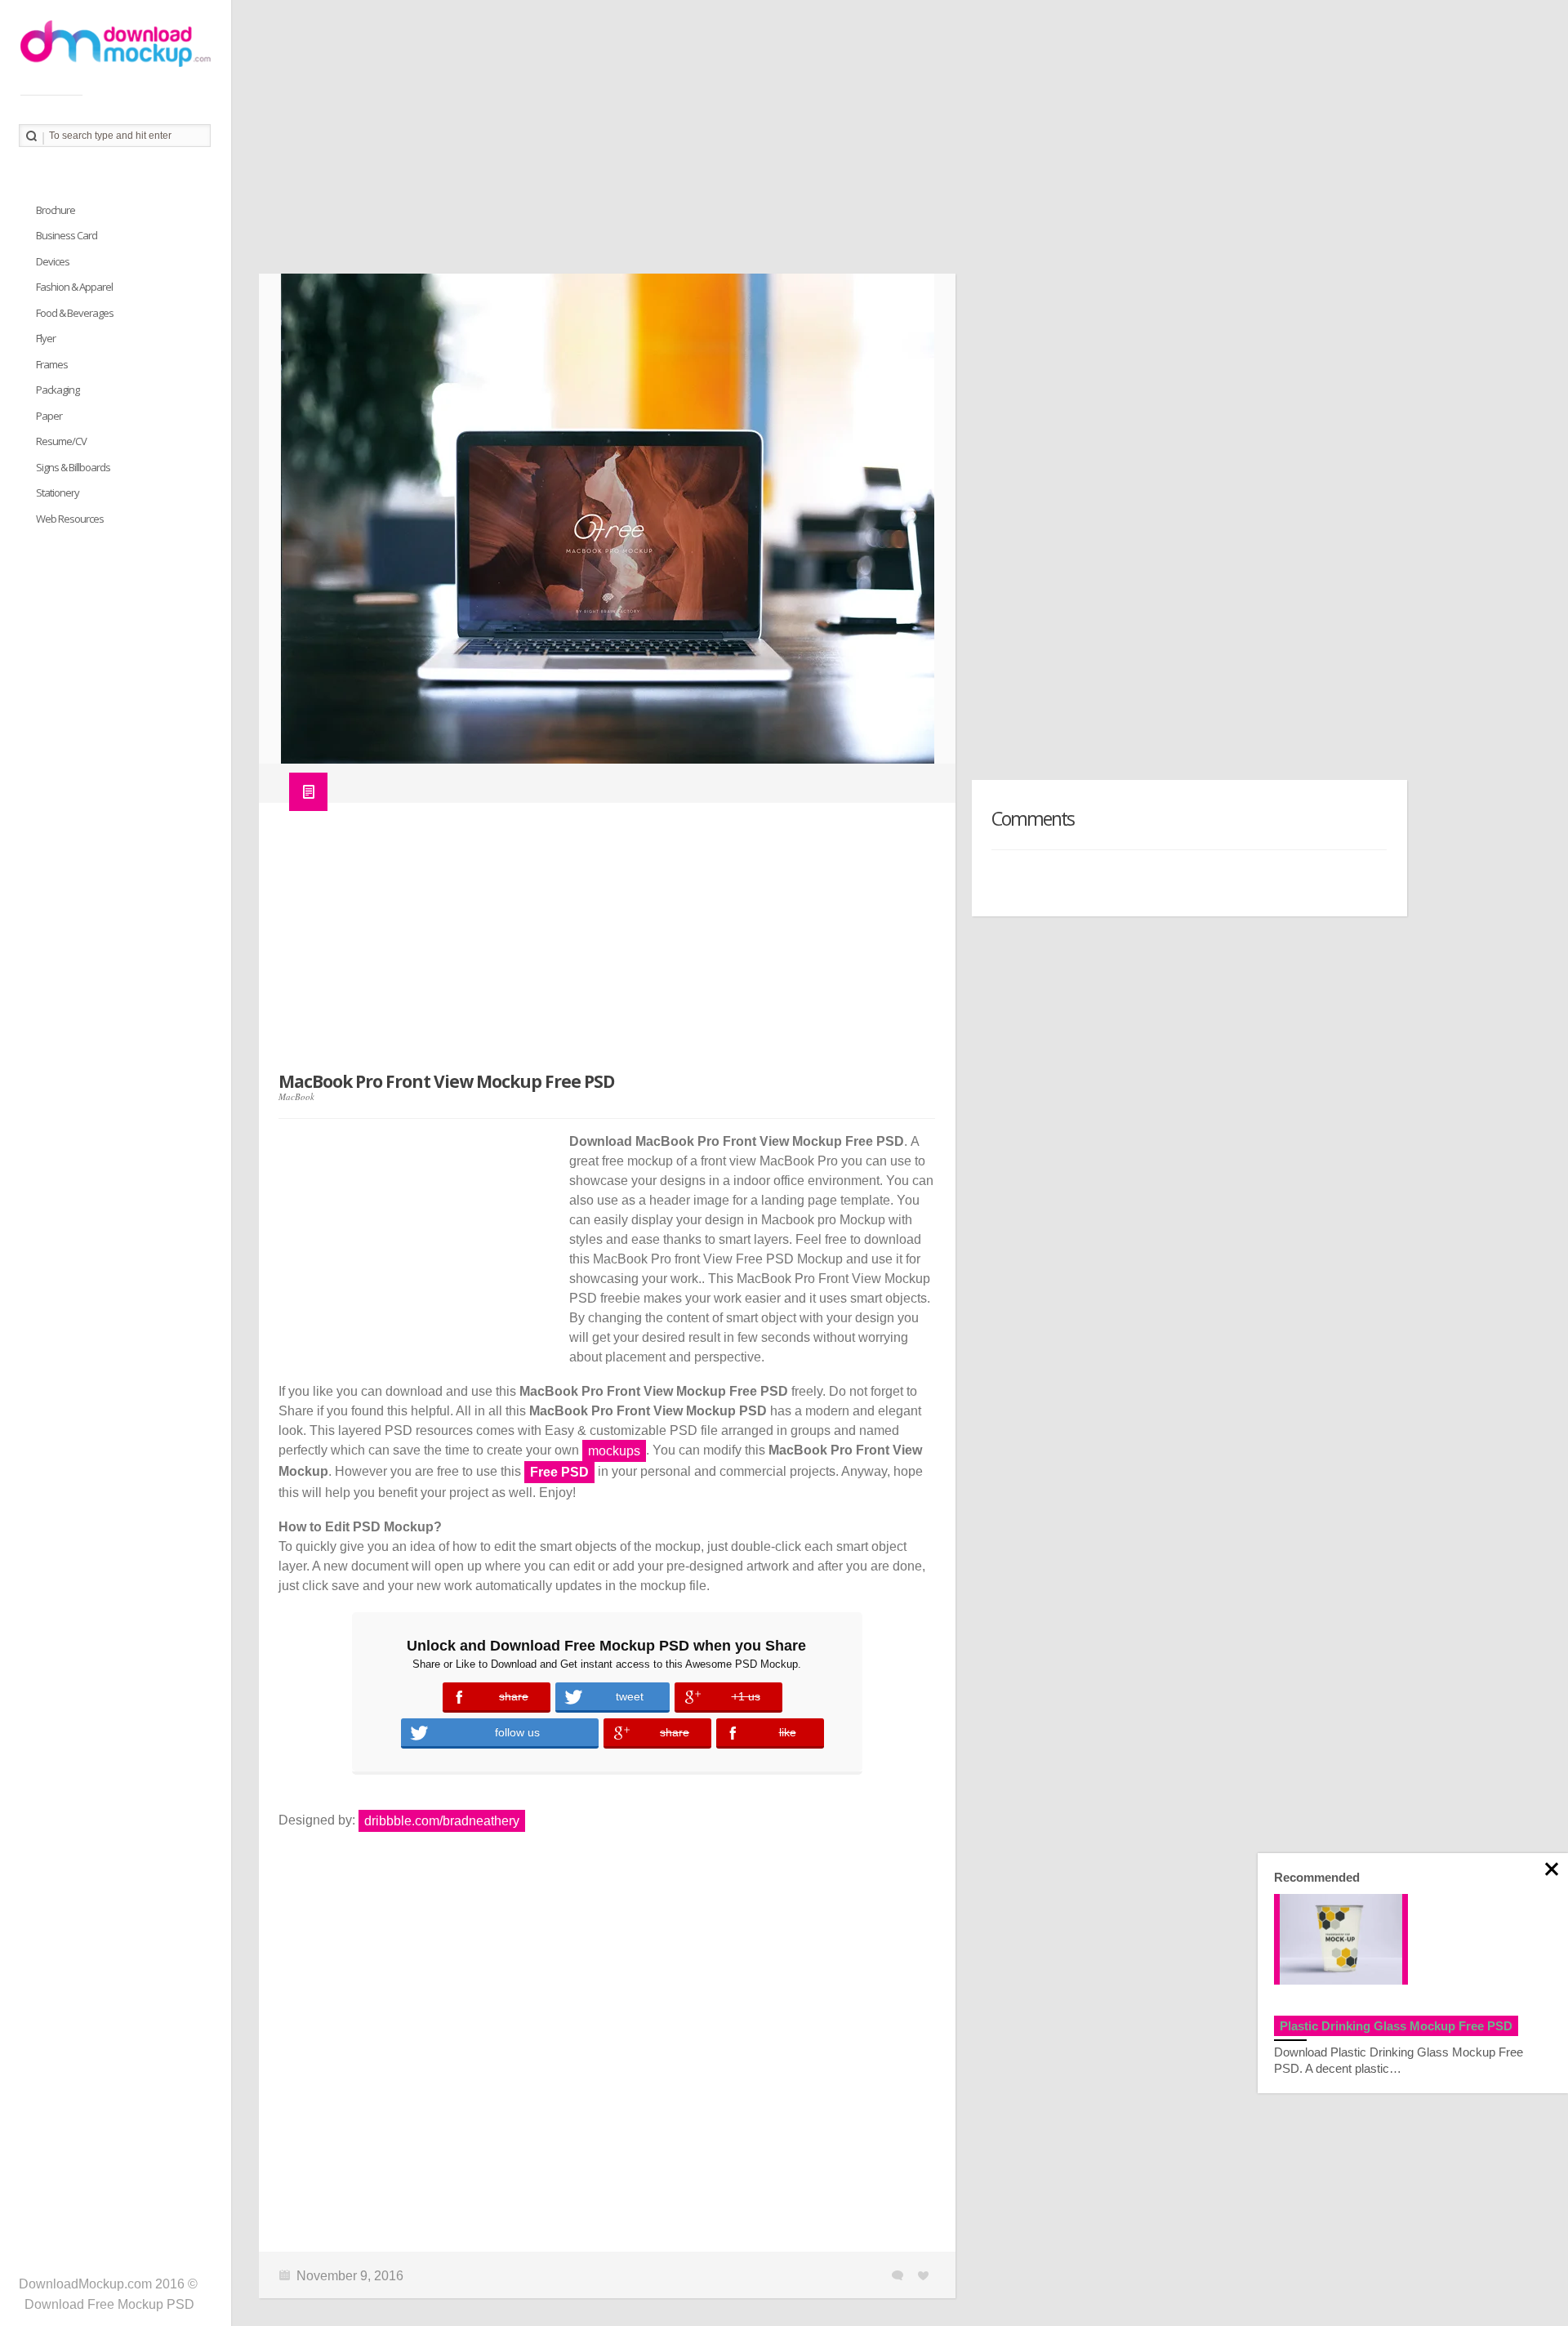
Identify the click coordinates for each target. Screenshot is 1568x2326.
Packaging (58, 390)
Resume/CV (61, 441)
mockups (614, 1451)
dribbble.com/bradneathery (442, 1821)
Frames (52, 364)
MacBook (296, 1096)
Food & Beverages (75, 313)
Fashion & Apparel (74, 287)
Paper (49, 416)
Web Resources (70, 519)
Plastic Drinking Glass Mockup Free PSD (1396, 2026)
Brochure (56, 210)
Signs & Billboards (73, 467)
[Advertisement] (749, 143)
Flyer (46, 338)
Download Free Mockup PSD (109, 2304)
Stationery (58, 492)
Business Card (67, 235)
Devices (53, 261)
